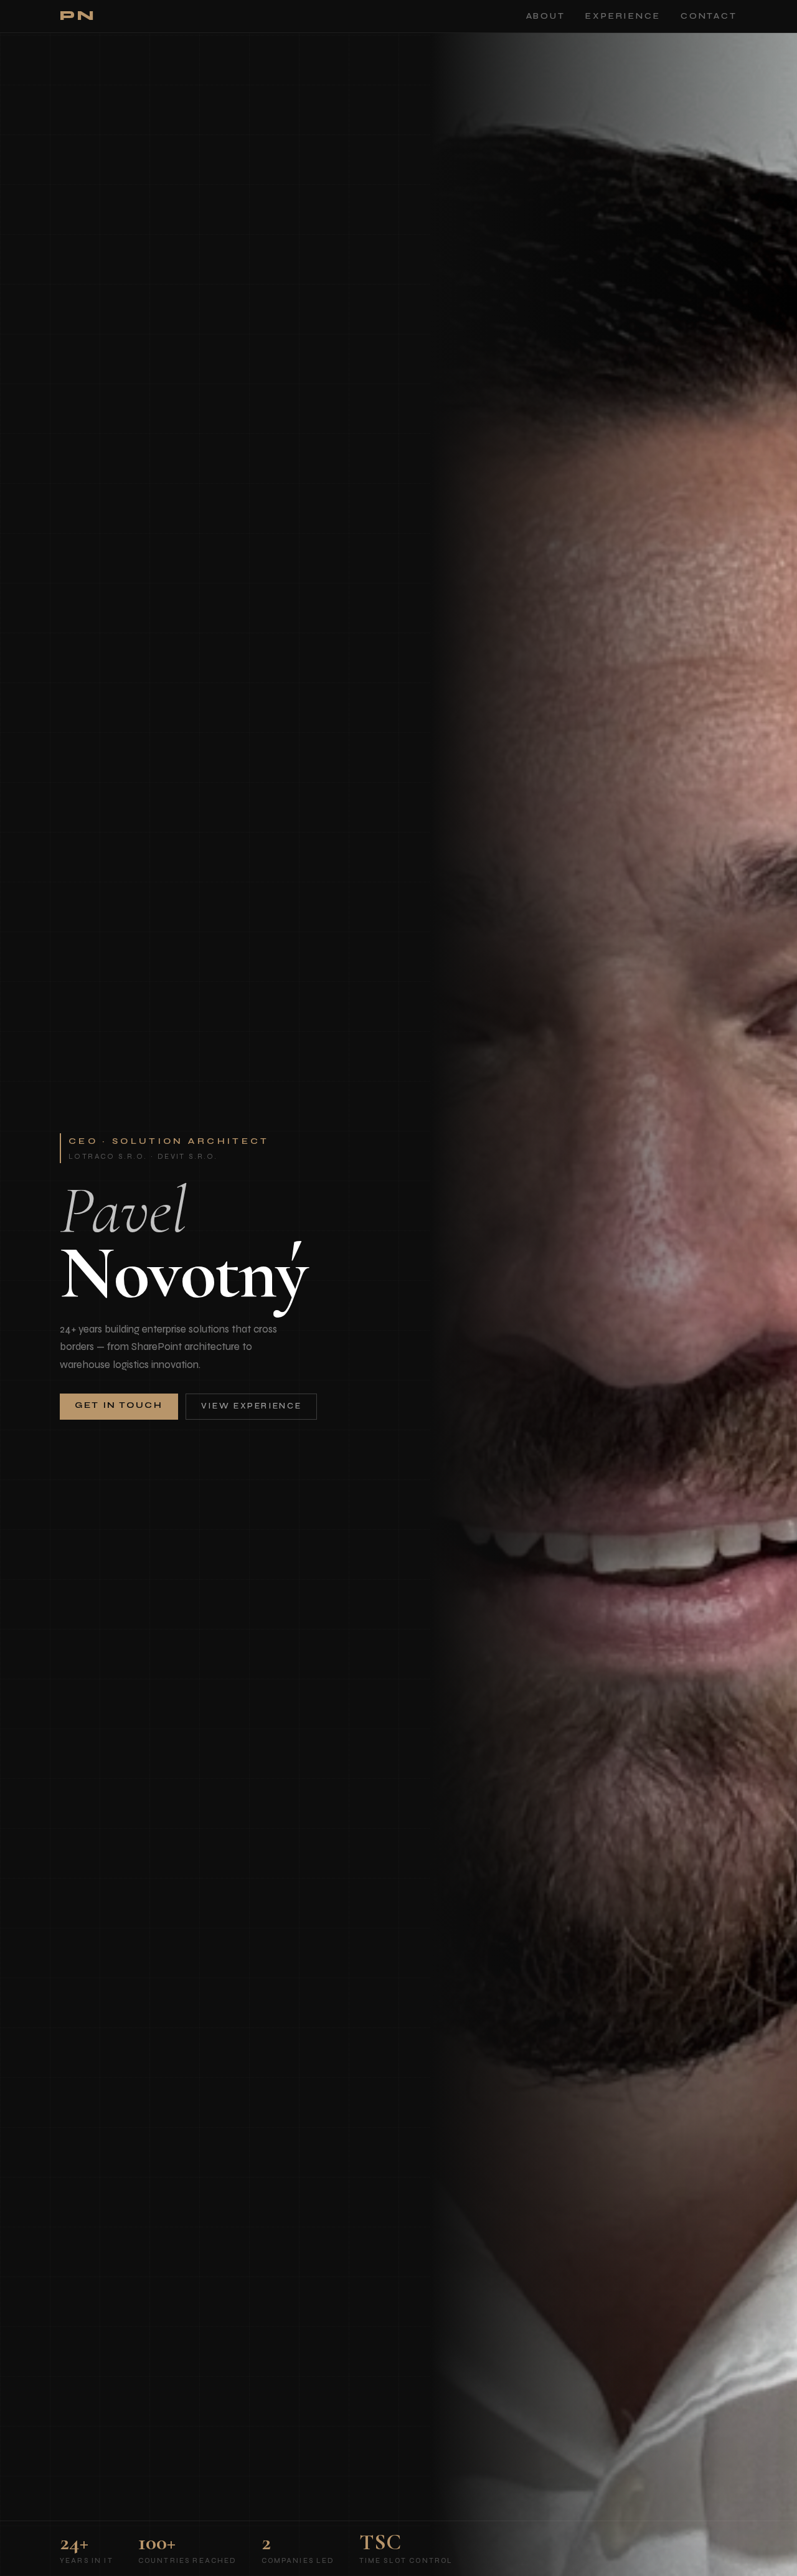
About (546, 16)
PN (78, 16)
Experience (623, 16)
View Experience (252, 1406)
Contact (709, 16)
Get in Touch (119, 1405)
